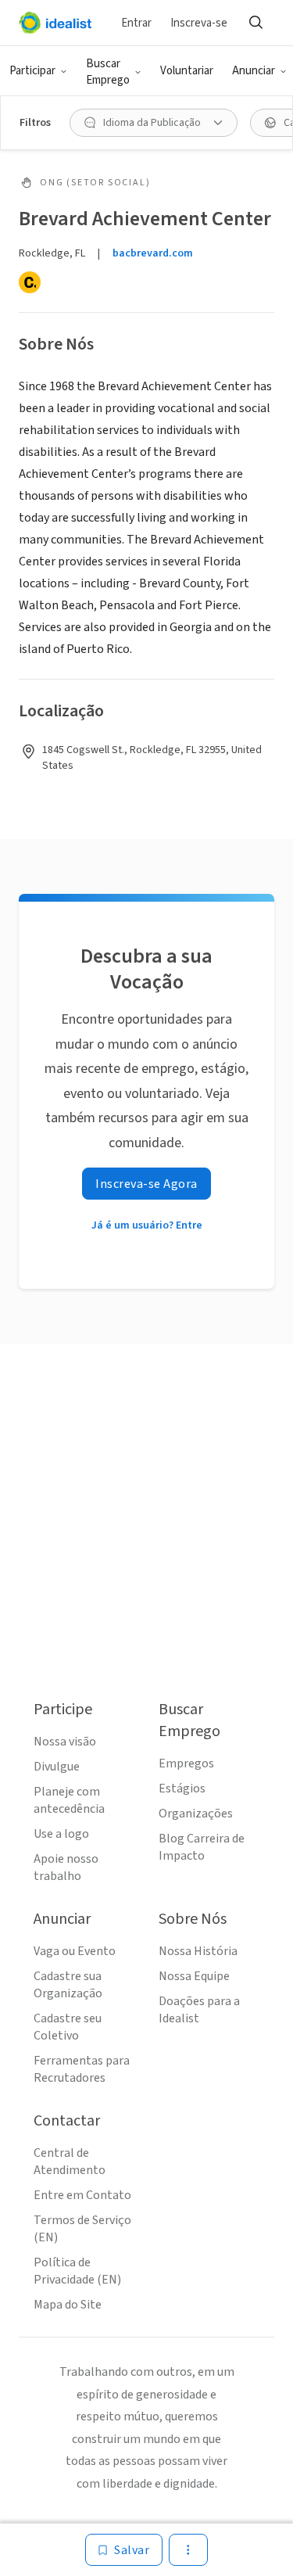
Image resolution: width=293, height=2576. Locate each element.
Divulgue (57, 1767)
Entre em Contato (82, 2195)
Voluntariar (187, 71)
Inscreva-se (199, 23)
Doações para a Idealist (199, 2010)
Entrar (136, 23)
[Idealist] (55, 23)
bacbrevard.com (153, 253)
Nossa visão (65, 1742)
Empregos (186, 1763)
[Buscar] (255, 23)
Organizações (196, 1814)
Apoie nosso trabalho (66, 1867)
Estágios (182, 1788)
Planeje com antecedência (69, 1800)
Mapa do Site (68, 2305)
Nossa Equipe (194, 1976)
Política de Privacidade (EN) (77, 2271)
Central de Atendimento (70, 2162)
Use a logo (61, 1834)
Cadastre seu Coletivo (68, 2027)
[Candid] (30, 282)
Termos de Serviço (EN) (82, 2229)
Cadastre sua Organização (68, 1985)
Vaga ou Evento (75, 1951)
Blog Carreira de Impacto (202, 1847)
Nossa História (198, 1951)
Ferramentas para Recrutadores (82, 2069)
